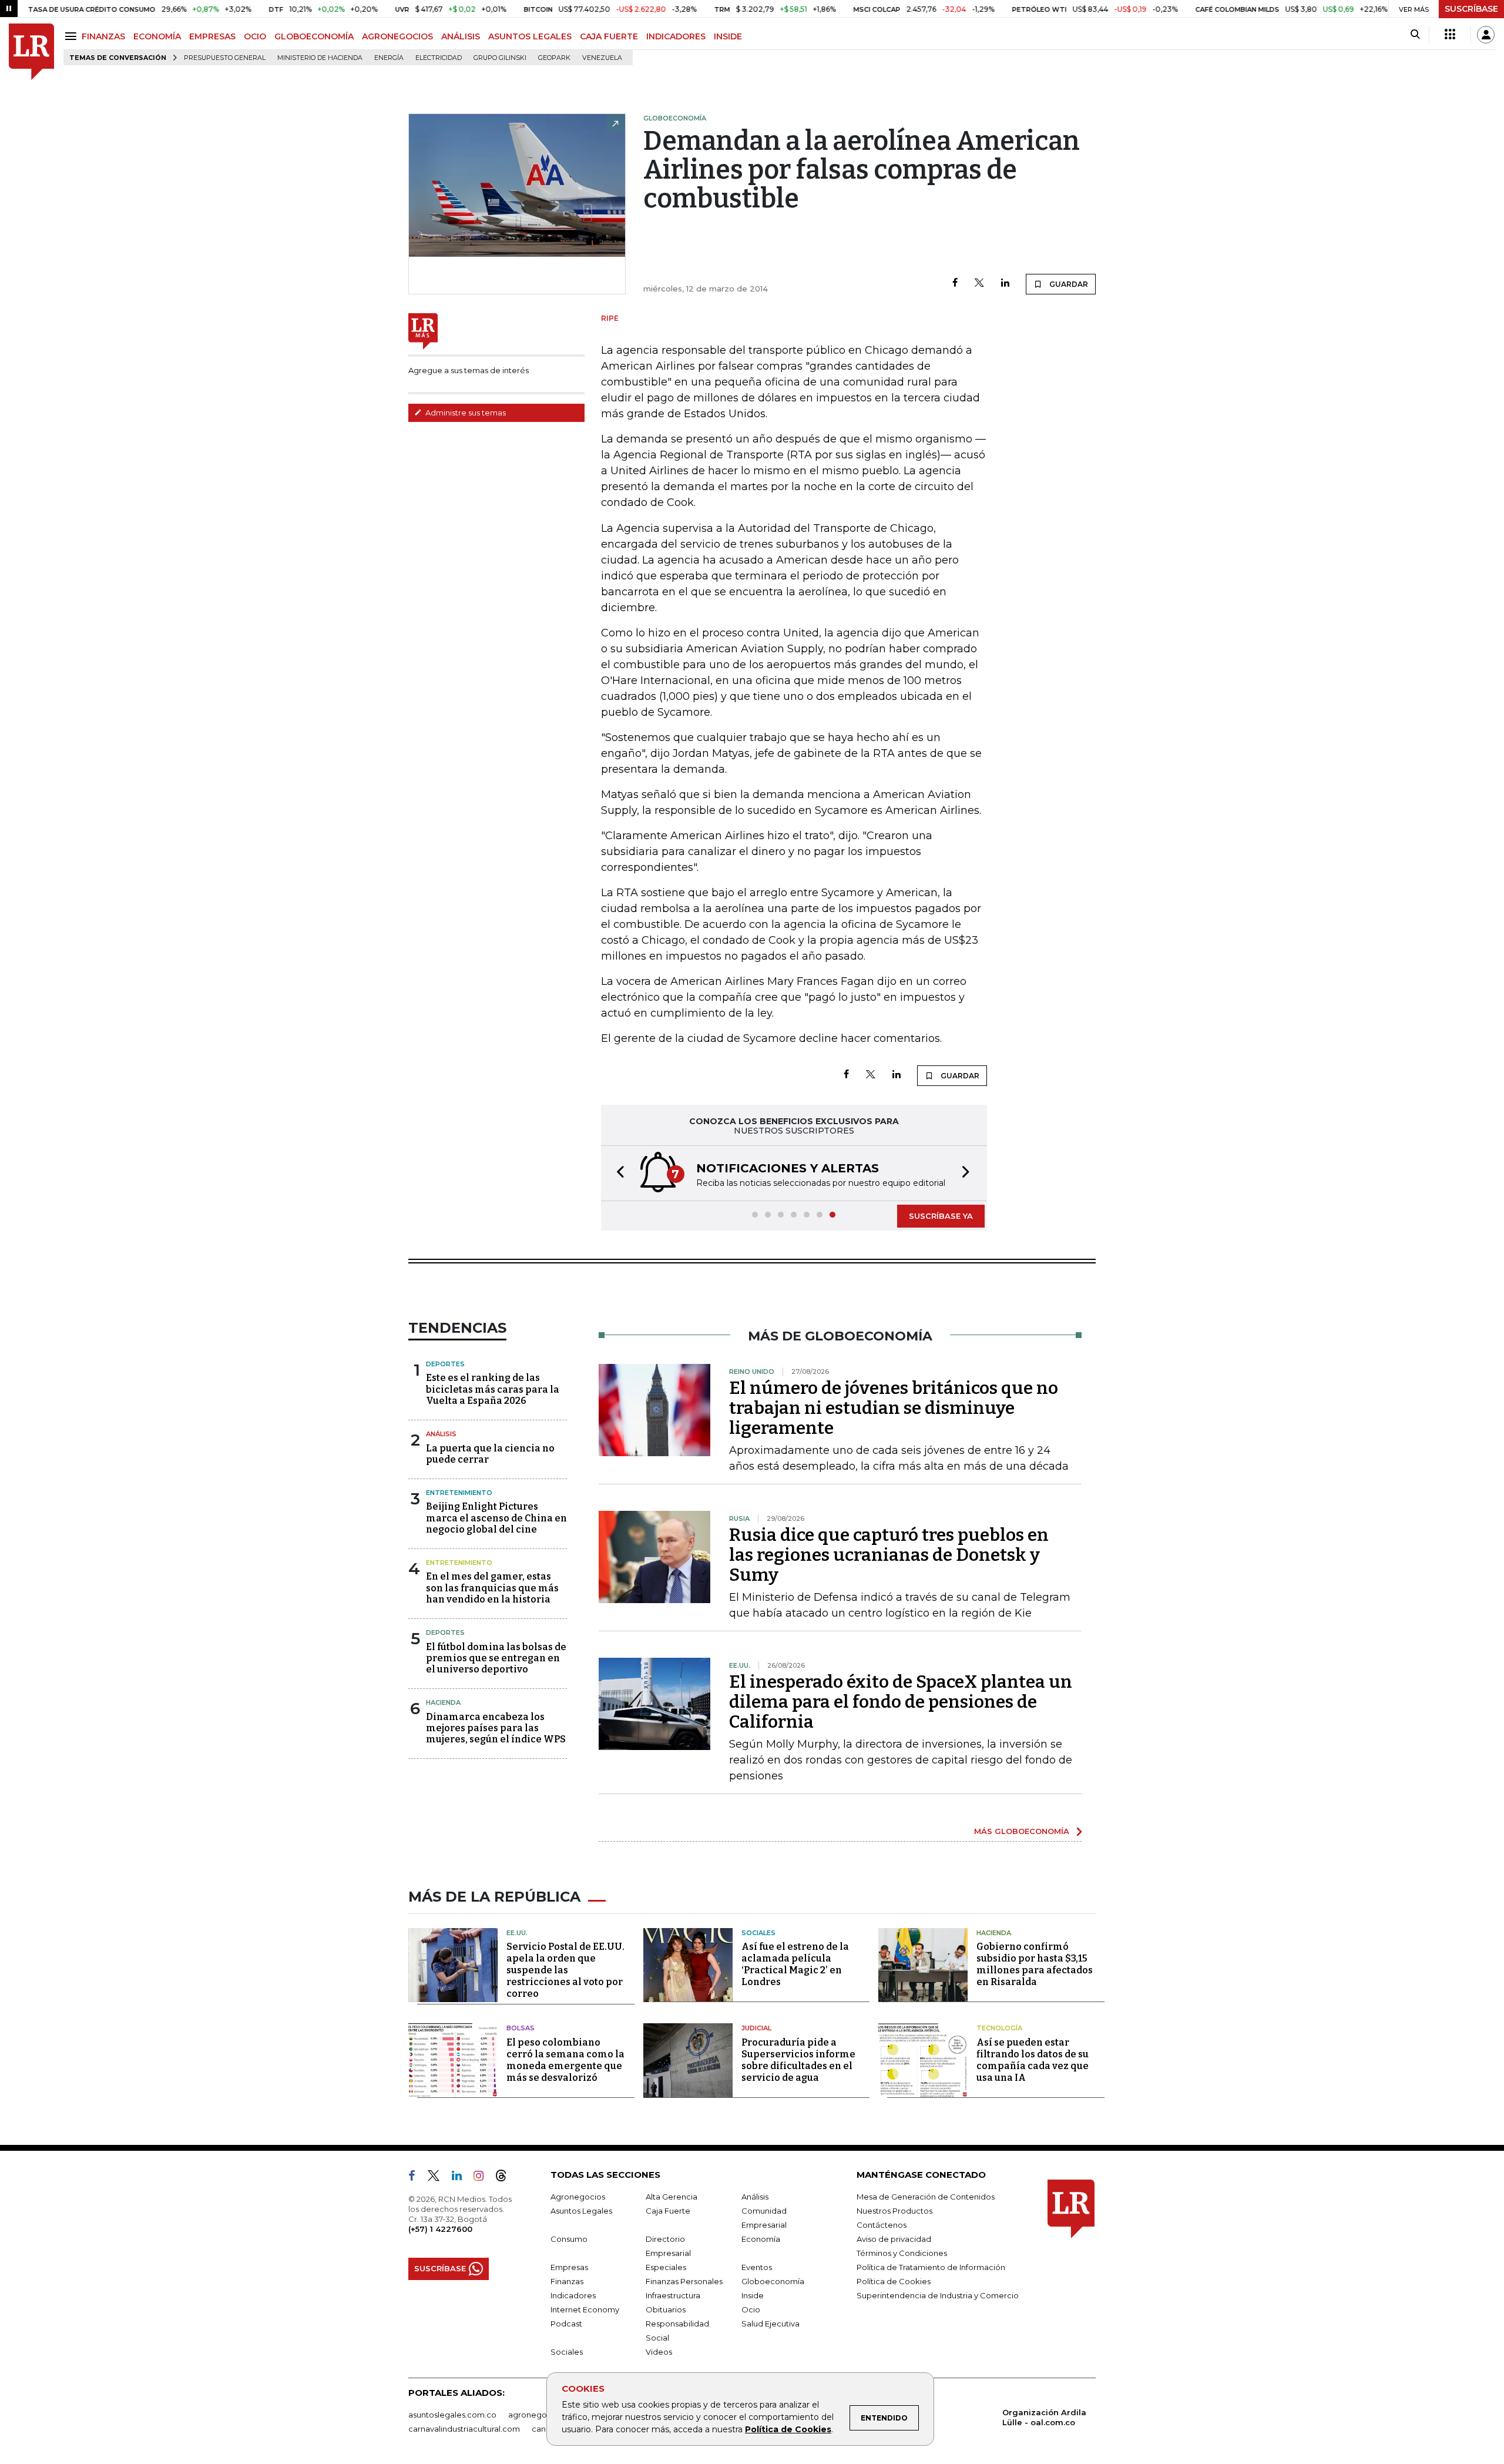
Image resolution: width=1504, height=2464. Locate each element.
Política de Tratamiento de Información (931, 2267)
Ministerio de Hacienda (320, 58)
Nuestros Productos (894, 2211)
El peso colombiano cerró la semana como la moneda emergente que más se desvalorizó (565, 2060)
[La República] (31, 52)
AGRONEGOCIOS (397, 36)
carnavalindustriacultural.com (464, 2429)
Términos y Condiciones (902, 2253)
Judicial (756, 2028)
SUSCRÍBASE (1471, 9)
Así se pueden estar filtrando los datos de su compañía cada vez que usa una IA (1033, 2060)
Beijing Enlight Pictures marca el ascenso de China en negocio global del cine (496, 1518)
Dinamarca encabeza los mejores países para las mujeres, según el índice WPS (496, 1728)
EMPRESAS (212, 36)
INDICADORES (676, 36)
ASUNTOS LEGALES (530, 36)
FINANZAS (103, 36)
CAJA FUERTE (609, 36)
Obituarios (666, 2309)
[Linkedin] (1005, 284)
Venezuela (602, 58)
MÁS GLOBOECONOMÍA (1022, 1831)
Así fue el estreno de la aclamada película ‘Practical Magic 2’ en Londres (795, 1964)
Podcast (566, 2324)
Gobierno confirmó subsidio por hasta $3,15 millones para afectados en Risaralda (1035, 1964)
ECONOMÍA (157, 36)
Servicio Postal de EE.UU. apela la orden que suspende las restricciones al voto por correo (565, 1970)
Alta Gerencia (672, 2197)
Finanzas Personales (684, 2281)
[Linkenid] (461, 2178)
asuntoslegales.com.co (452, 2415)
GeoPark (554, 58)
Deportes (445, 1364)
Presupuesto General (225, 58)
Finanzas (567, 2281)
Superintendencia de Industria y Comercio (938, 2295)
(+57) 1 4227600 (440, 2229)
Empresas (569, 2267)
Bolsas (521, 2028)
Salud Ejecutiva (771, 2324)
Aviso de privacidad (894, 2239)
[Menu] (73, 36)
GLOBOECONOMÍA (314, 36)
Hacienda (443, 1702)
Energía (389, 58)
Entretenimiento (459, 1493)
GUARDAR (1068, 284)
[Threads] (506, 2178)
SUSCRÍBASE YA (941, 1216)
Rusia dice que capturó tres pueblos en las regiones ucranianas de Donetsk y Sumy (889, 1555)
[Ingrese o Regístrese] (1486, 35)
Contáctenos (882, 2225)
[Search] (1415, 35)
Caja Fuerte (668, 2211)
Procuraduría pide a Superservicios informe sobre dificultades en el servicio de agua (798, 2060)
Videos (659, 2352)
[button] (617, 1173)
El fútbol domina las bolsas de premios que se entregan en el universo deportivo (496, 1658)
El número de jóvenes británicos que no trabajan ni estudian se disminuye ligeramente (894, 1408)
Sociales (758, 1933)
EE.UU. (517, 1933)
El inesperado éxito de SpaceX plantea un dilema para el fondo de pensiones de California (901, 1702)
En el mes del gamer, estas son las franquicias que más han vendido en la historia (492, 1588)
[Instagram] (483, 2178)
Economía (761, 2239)
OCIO (255, 36)
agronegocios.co (541, 2415)
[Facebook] (955, 284)
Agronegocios (578, 2197)
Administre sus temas (465, 413)
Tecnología (999, 2028)
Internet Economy (585, 2309)
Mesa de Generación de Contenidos (926, 2197)
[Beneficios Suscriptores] (1450, 35)
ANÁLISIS (461, 36)
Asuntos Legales (581, 2211)
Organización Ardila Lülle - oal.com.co (1044, 2417)
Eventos (757, 2267)
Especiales (666, 2267)
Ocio (751, 2309)
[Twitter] (979, 284)
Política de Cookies (788, 2429)
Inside (753, 2295)
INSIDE (728, 36)
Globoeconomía (773, 2281)
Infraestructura (673, 2295)
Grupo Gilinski (500, 58)
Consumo (569, 2239)
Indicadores (573, 2295)
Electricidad (439, 58)
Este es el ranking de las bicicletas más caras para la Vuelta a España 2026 (493, 1389)
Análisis (441, 1434)
